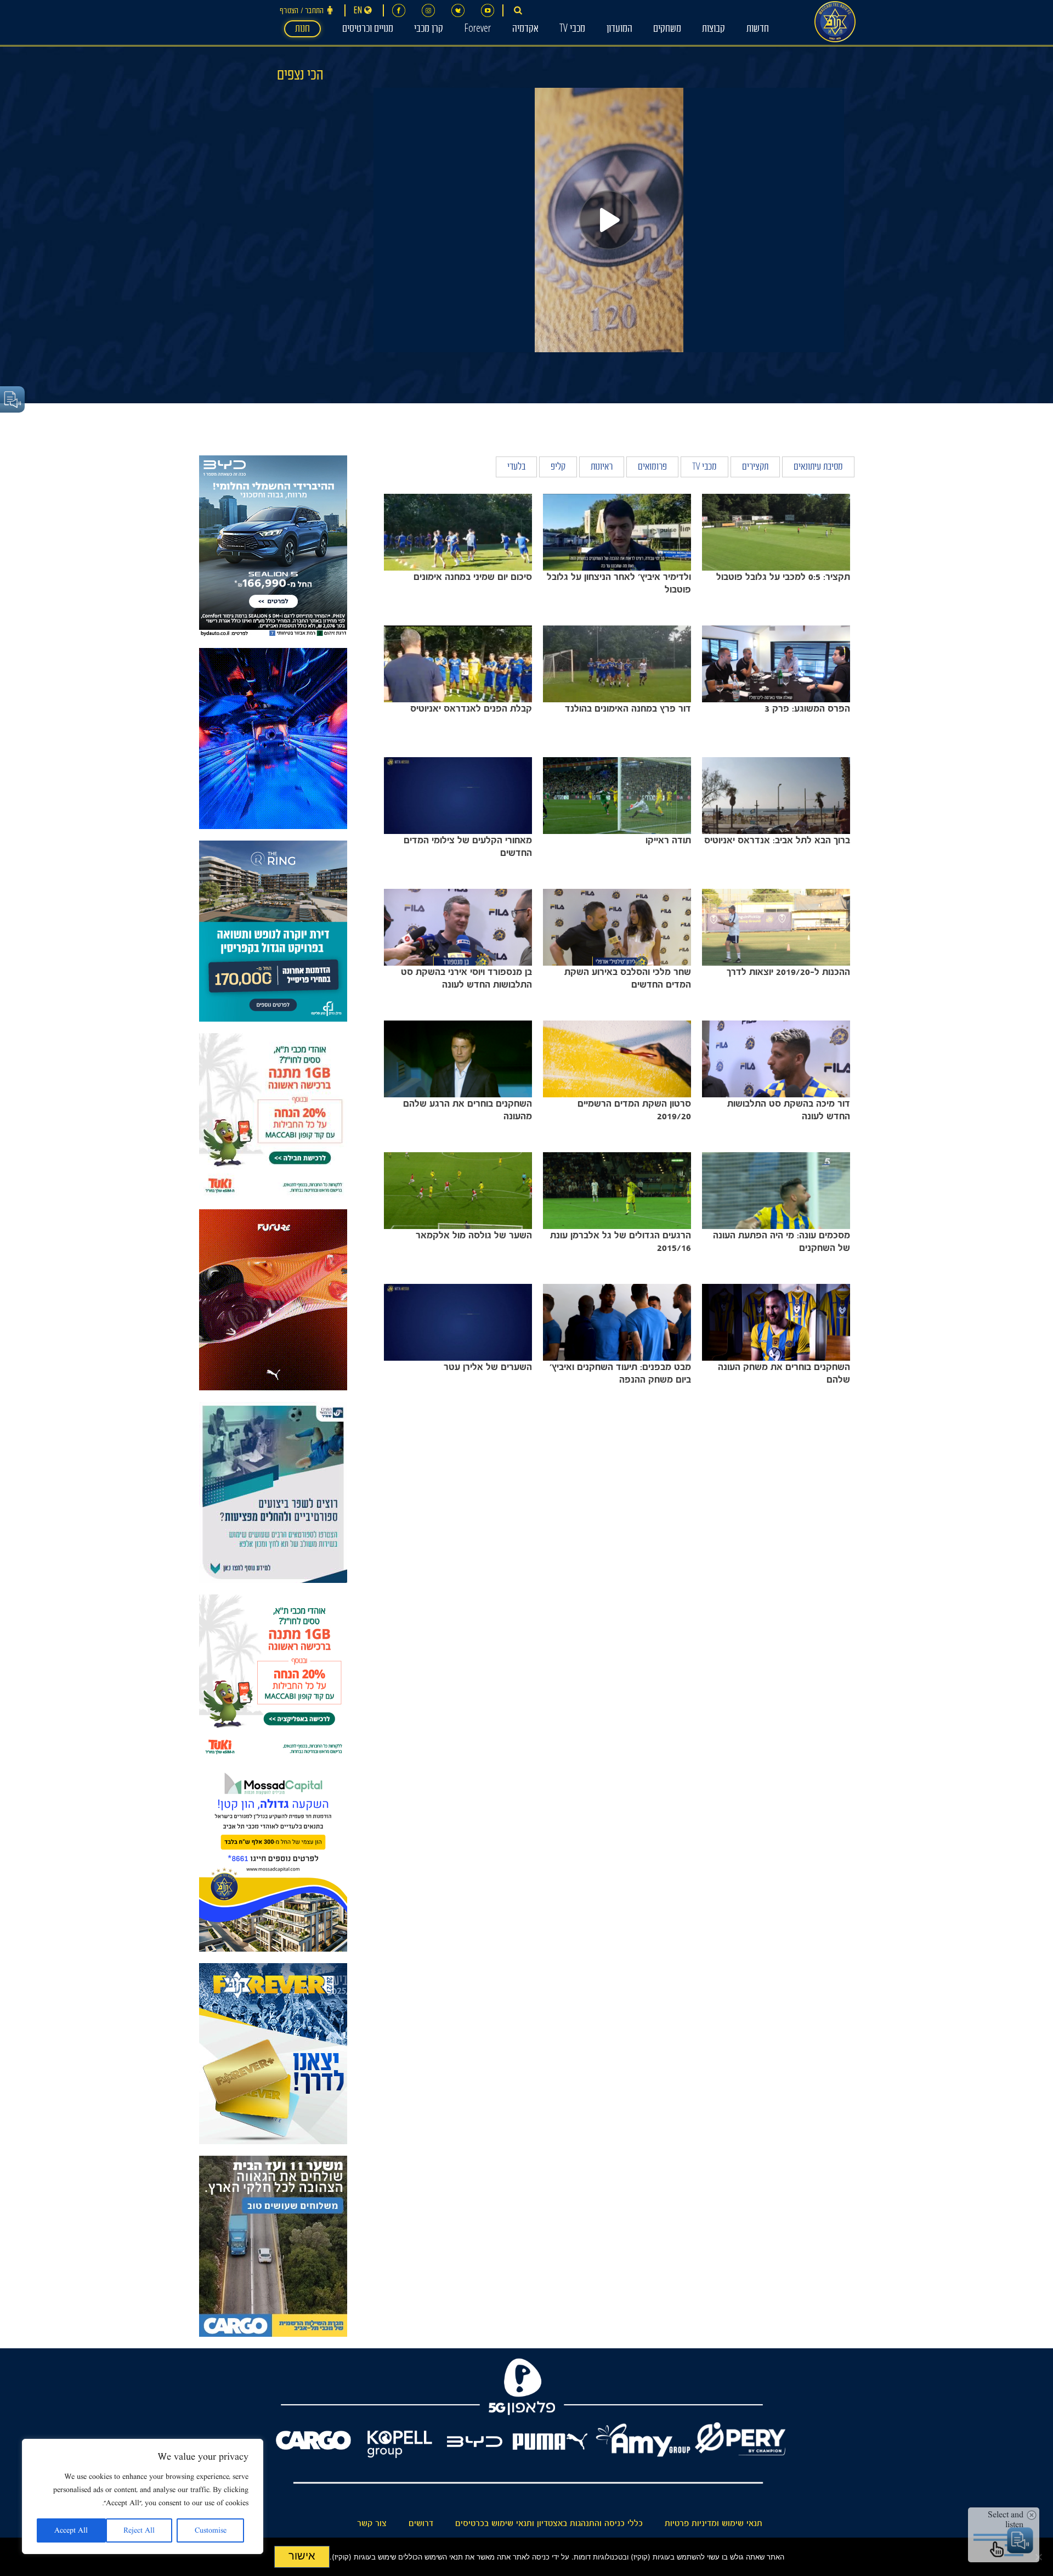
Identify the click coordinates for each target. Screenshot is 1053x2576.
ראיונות (602, 468)
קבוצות (714, 30)
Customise (211, 2530)
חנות (302, 30)
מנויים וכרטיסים (368, 30)
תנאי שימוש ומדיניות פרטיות (714, 2523)
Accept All (71, 2530)
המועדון (619, 30)
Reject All (139, 2530)
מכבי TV (572, 30)
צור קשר (372, 2523)
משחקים (667, 30)
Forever (477, 30)
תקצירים (755, 468)
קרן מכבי (429, 30)
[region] (143, 2496)
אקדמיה (525, 30)
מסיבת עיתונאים (818, 468)
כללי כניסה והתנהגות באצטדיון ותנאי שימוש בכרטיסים (549, 2523)
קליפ (558, 468)
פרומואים (652, 468)
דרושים (421, 2523)
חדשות (758, 30)
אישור (302, 2556)
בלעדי (516, 468)
